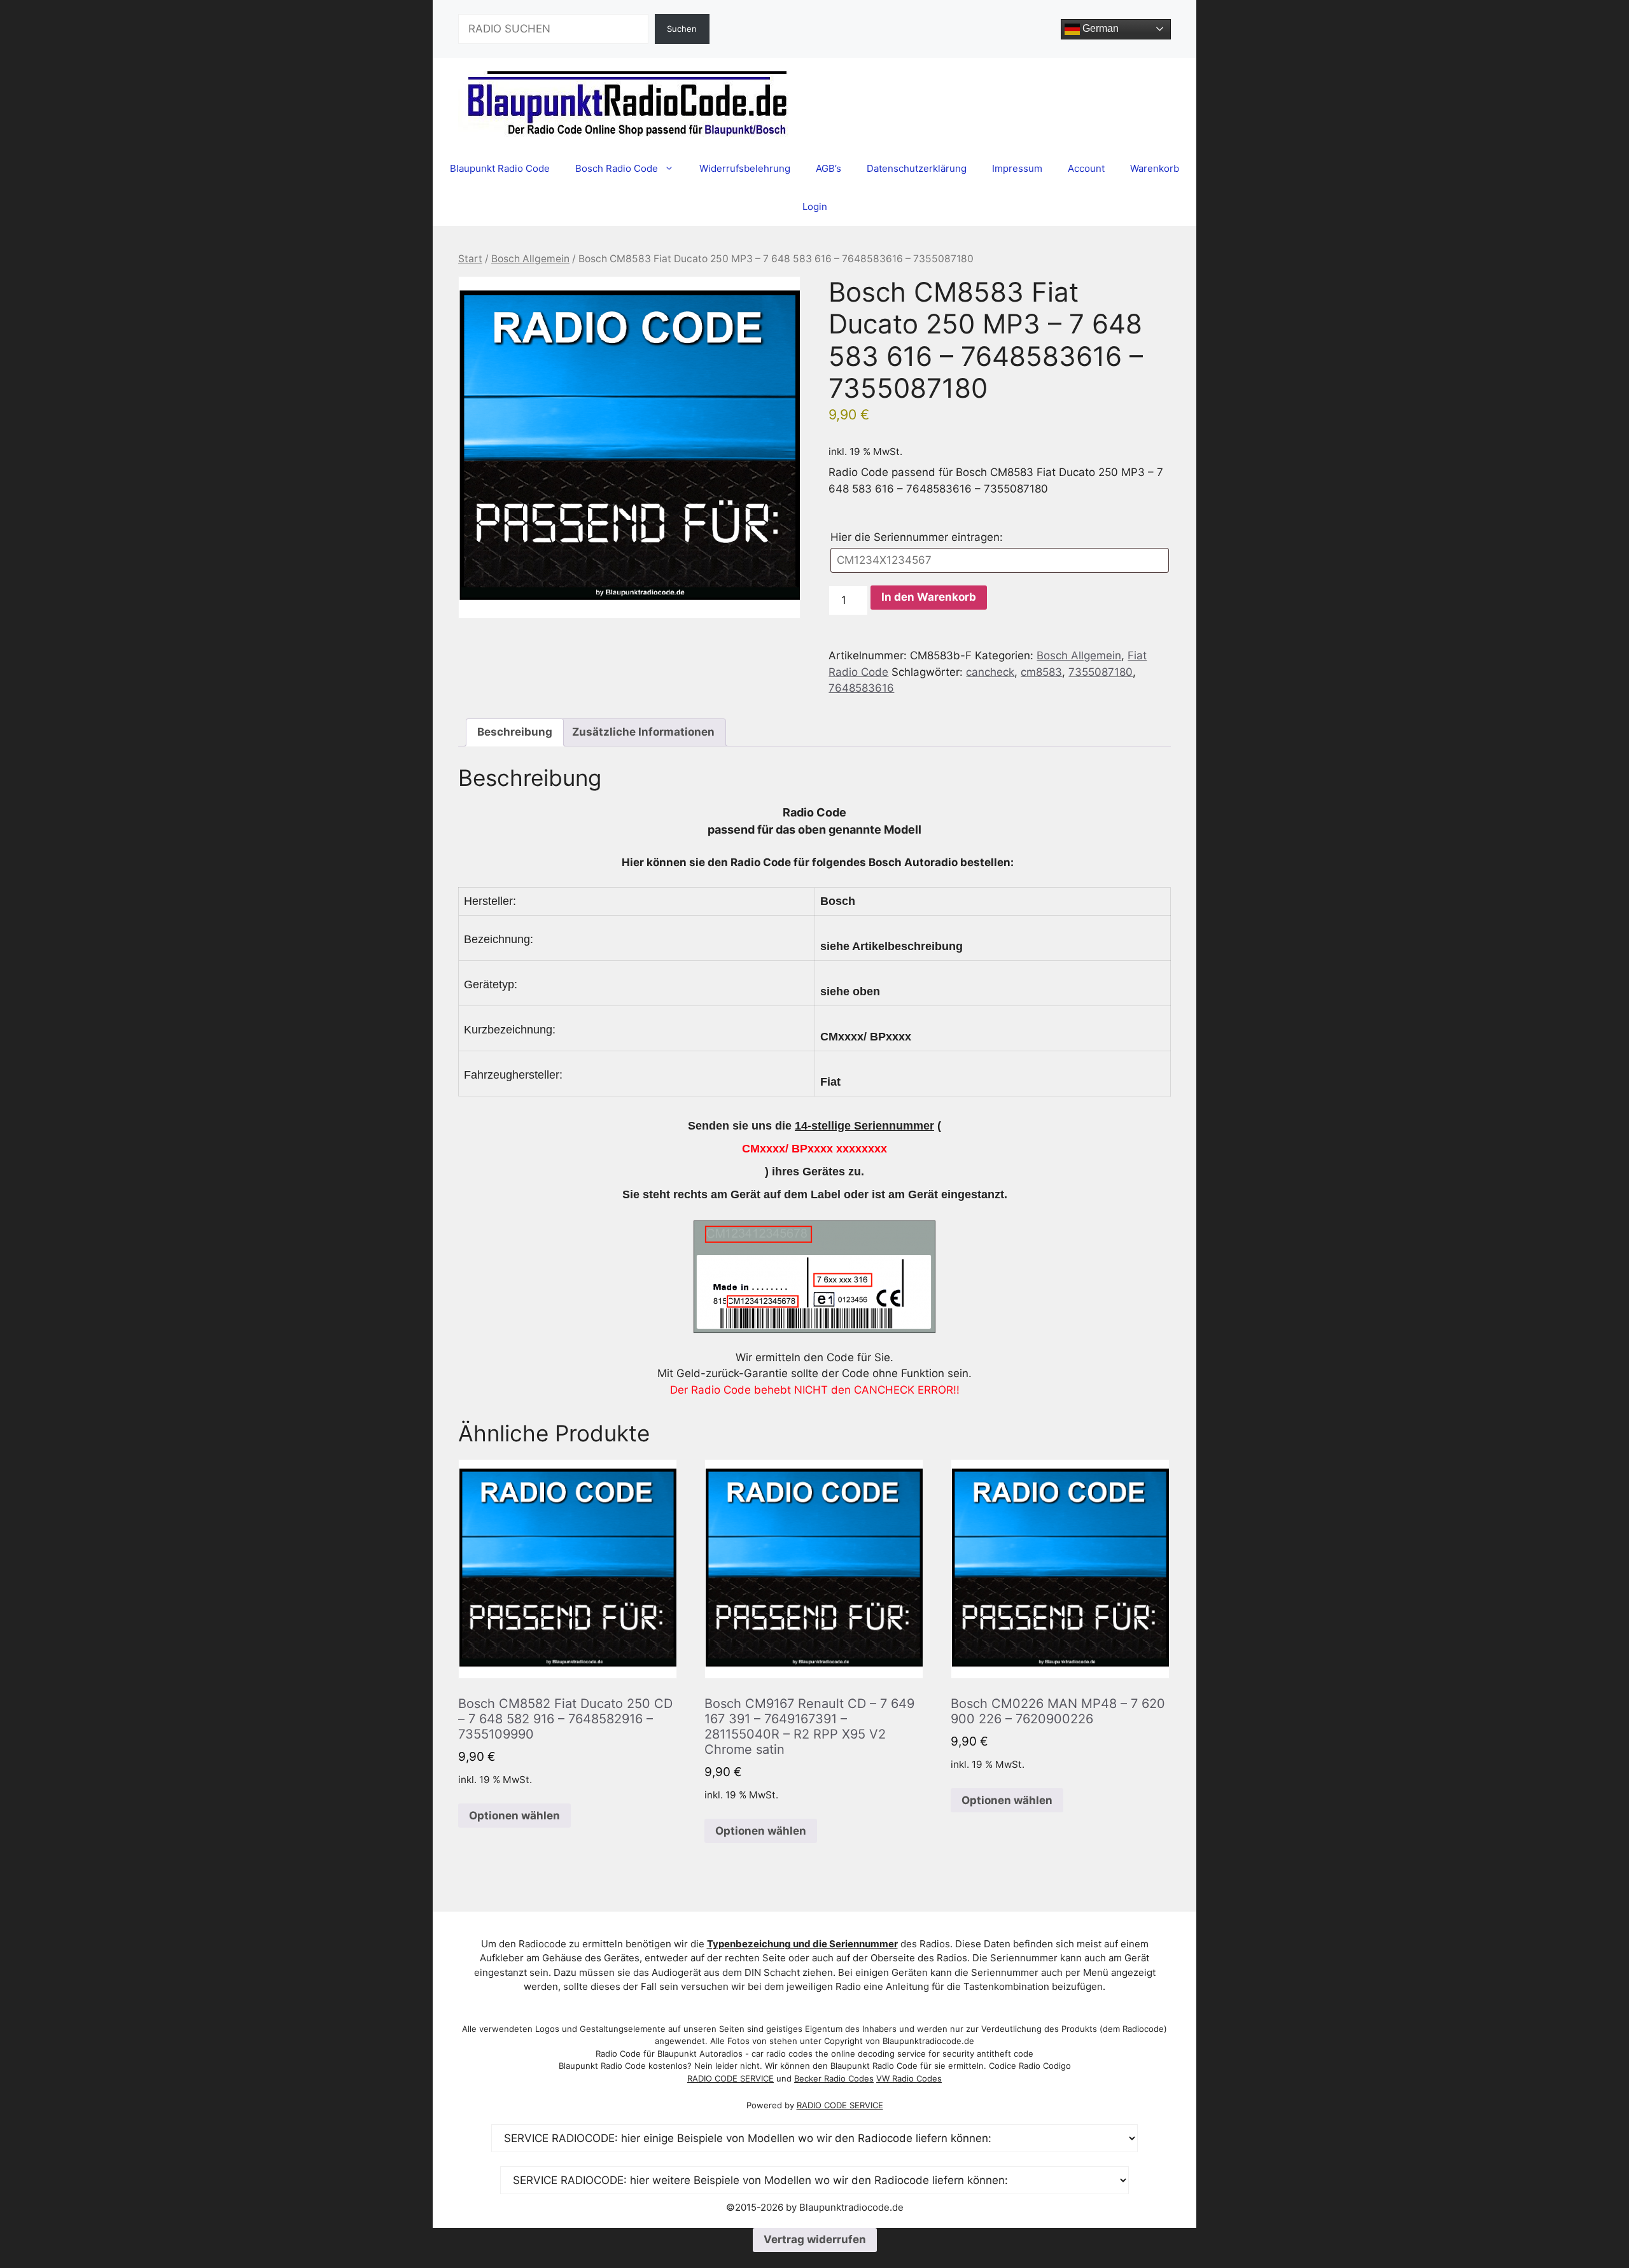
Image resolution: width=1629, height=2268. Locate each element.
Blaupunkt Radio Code (500, 168)
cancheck (990, 672)
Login (815, 206)
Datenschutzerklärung (917, 168)
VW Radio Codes (909, 2078)
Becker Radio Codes (834, 2078)
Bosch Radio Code (617, 168)
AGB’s (828, 168)
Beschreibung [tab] (515, 732)
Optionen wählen (514, 1816)
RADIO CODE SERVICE (731, 2078)
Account (1086, 168)
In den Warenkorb (929, 597)
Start (470, 259)
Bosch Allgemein (530, 259)
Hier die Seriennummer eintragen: (921, 537)
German (1099, 28)
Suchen (682, 29)
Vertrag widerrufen (815, 2239)
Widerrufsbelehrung (745, 168)
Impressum (1017, 168)
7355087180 (1101, 672)
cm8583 (1041, 672)
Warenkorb (1155, 168)
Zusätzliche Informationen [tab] (643, 732)
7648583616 (861, 688)
